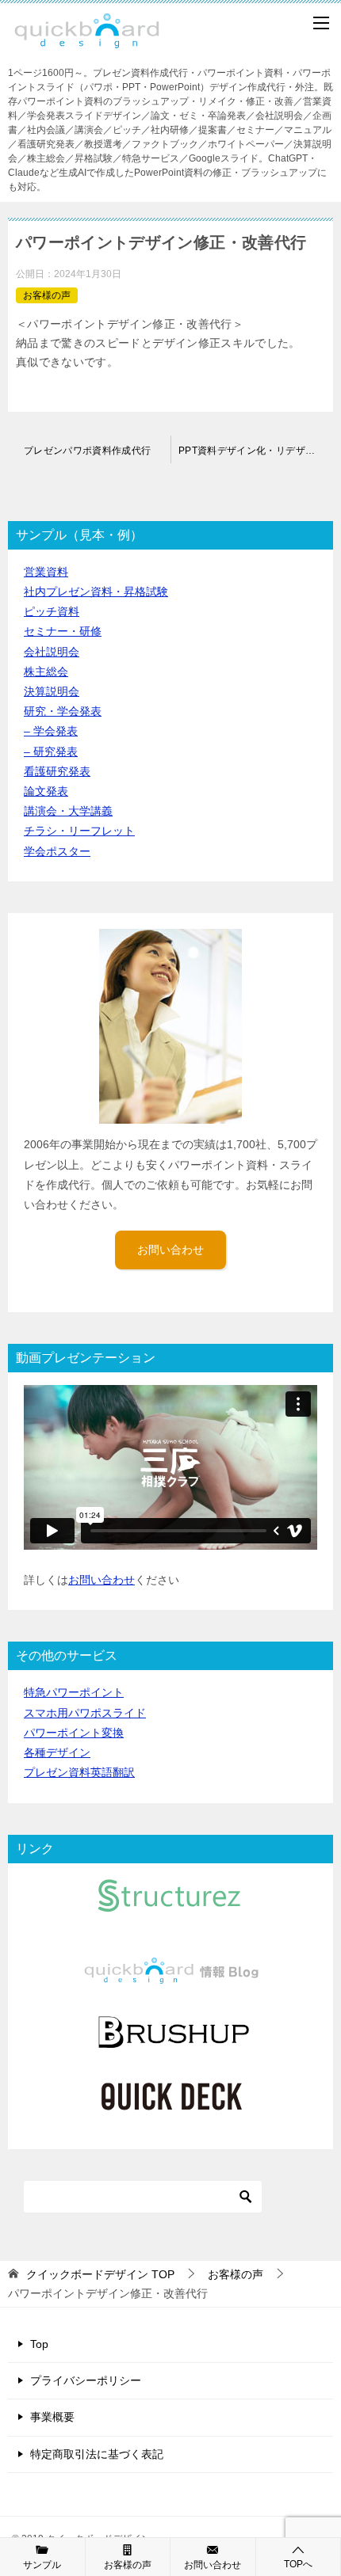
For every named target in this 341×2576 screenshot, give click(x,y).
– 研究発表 (51, 751)
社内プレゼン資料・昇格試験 (96, 592)
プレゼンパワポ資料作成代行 (88, 451)
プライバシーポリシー (86, 2380)
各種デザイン (57, 1752)
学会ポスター (57, 851)
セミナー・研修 (63, 631)
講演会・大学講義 (68, 811)
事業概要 (52, 2417)
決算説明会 (52, 691)
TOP (100, 2274)
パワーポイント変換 (74, 1733)
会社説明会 (52, 652)
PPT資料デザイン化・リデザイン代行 (256, 451)
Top (39, 2344)
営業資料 (46, 572)
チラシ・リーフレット (79, 831)
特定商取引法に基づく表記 (97, 2454)
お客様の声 (47, 295)
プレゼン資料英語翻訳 (79, 1772)
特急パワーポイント (74, 1692)
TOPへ (298, 2564)
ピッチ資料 (52, 611)
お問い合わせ (170, 1250)
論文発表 (46, 791)
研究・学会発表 (63, 711)
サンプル (42, 2565)
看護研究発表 (57, 771)
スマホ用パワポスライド (85, 1713)
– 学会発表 (51, 731)
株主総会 (46, 672)
